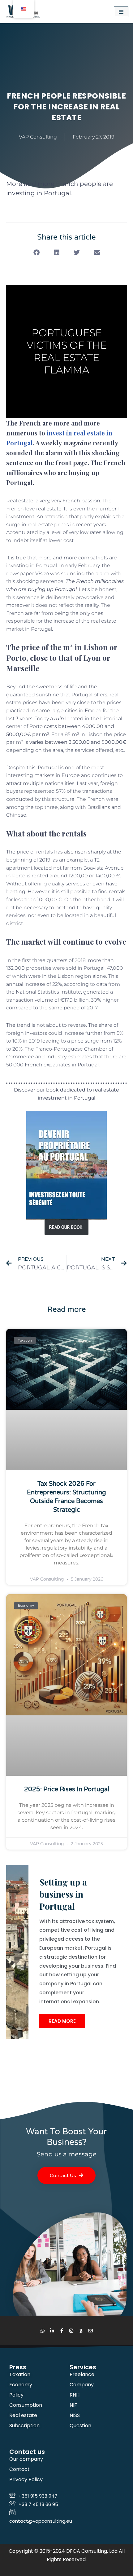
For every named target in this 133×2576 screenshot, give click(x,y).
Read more (62, 2021)
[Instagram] (71, 2331)
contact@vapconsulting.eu (41, 2521)
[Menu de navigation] (121, 12)
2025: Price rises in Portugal (67, 1789)
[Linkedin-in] (52, 2331)
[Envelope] (90, 2331)
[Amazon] (81, 2331)
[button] (36, 253)
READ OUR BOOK (66, 1227)
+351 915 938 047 (38, 2496)
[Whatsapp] (43, 2331)
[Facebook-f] (62, 2331)
